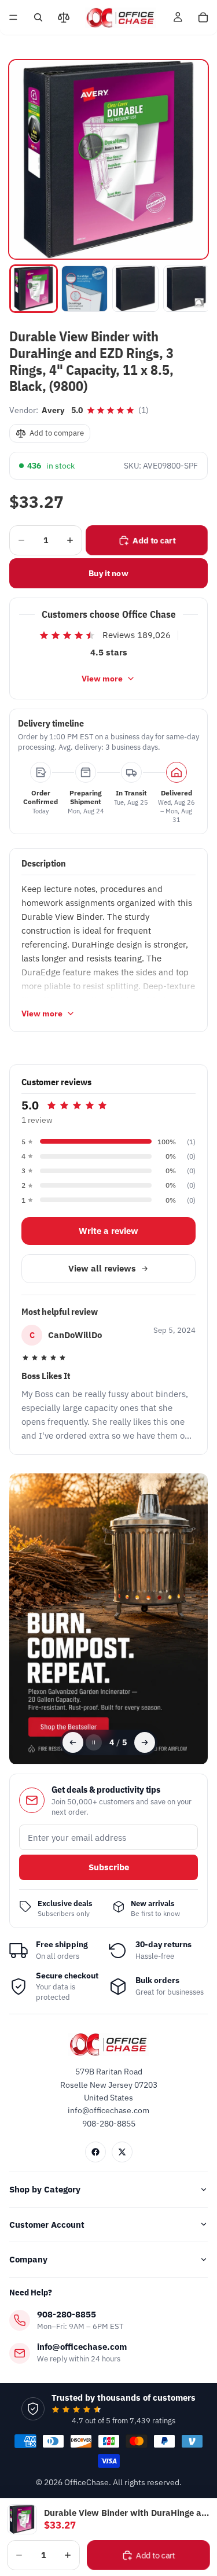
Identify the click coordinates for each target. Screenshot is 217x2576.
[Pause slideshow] (94, 1742)
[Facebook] (95, 2152)
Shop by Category (45, 2189)
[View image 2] (84, 289)
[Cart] (203, 17)
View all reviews (102, 1268)
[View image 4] (186, 289)
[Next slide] (145, 1742)
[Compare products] (64, 17)
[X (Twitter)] (122, 2152)
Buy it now (108, 573)
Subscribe (109, 1867)
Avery (53, 410)
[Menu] (13, 17)
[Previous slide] (73, 1742)
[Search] (38, 17)
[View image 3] (135, 289)
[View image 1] (34, 289)
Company (28, 2259)
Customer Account (47, 2225)
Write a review (108, 1231)
